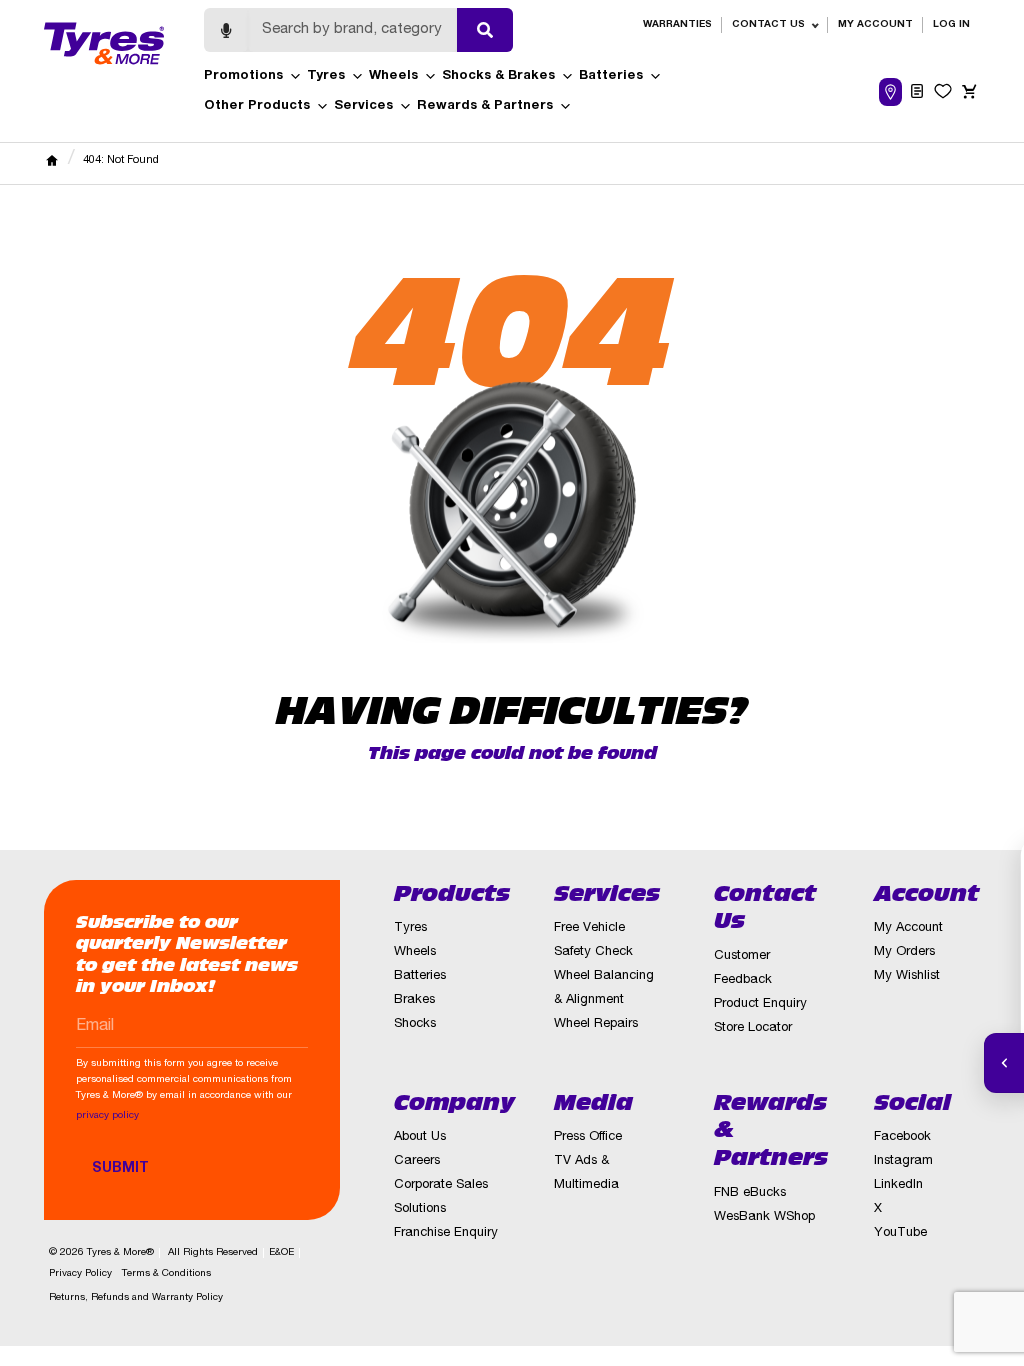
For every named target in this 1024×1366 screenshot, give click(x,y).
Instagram (903, 1161)
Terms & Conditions (166, 1274)
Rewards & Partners (485, 106)
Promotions (243, 76)
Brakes (414, 1000)
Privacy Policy (80, 1274)
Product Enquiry (760, 1004)
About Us (420, 1137)
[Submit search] (485, 30)
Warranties (677, 25)
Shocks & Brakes (498, 76)
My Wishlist (907, 976)
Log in (951, 25)
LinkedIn (898, 1185)
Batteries (611, 76)
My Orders (904, 952)
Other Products (257, 106)
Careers (417, 1161)
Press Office (588, 1137)
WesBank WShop (764, 1217)
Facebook (902, 1137)
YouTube (900, 1233)
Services (363, 106)
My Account (875, 25)
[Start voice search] (226, 30)
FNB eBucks (750, 1193)
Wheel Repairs (596, 1024)
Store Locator (753, 1028)
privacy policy (107, 1116)
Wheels (393, 76)
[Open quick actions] (1004, 1063)
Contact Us (768, 25)
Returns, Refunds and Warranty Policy (136, 1298)
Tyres (326, 76)
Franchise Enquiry (446, 1233)
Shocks (415, 1024)
